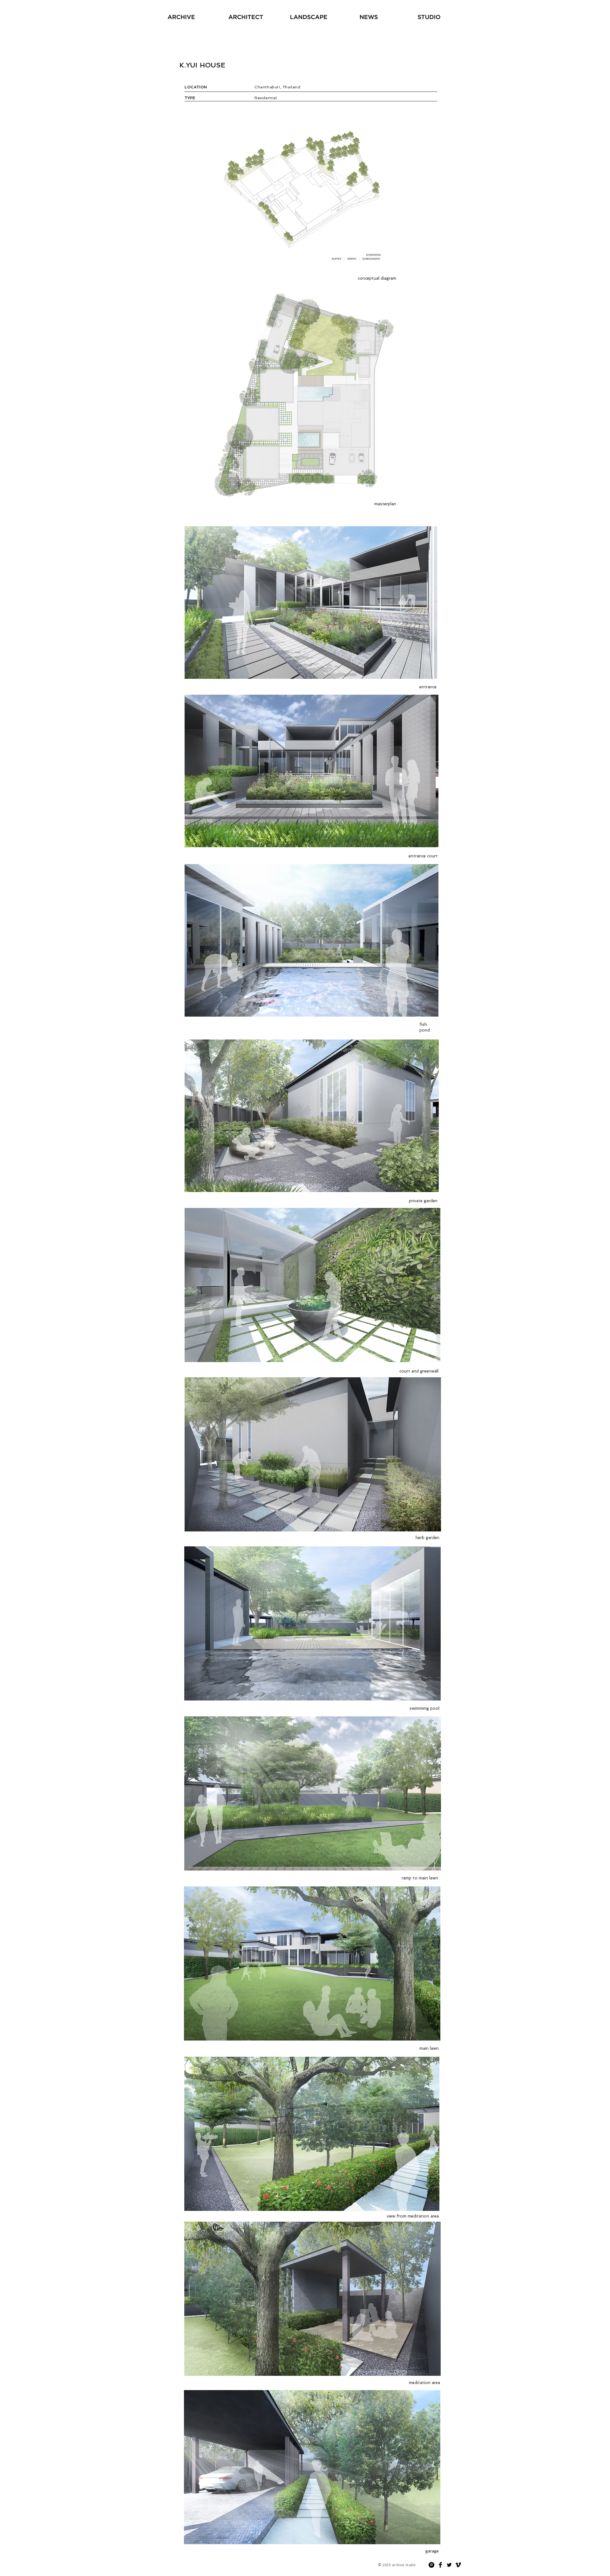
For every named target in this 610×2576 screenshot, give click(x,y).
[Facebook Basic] (440, 2565)
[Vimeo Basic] (458, 2565)
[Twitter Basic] (449, 2565)
